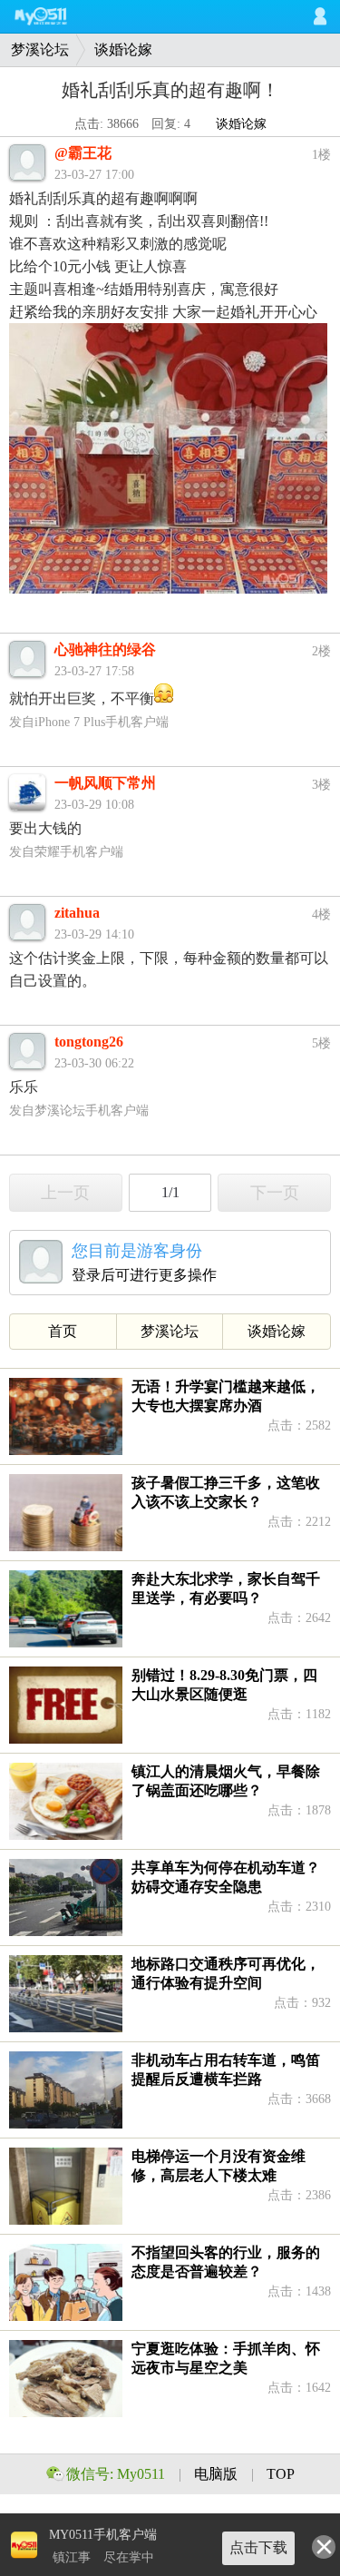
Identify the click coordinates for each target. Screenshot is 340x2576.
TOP (281, 2474)
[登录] (320, 16)
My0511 (59, 16)
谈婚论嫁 (123, 49)
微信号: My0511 (116, 2474)
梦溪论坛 (40, 49)
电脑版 (218, 2474)
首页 (63, 1331)
